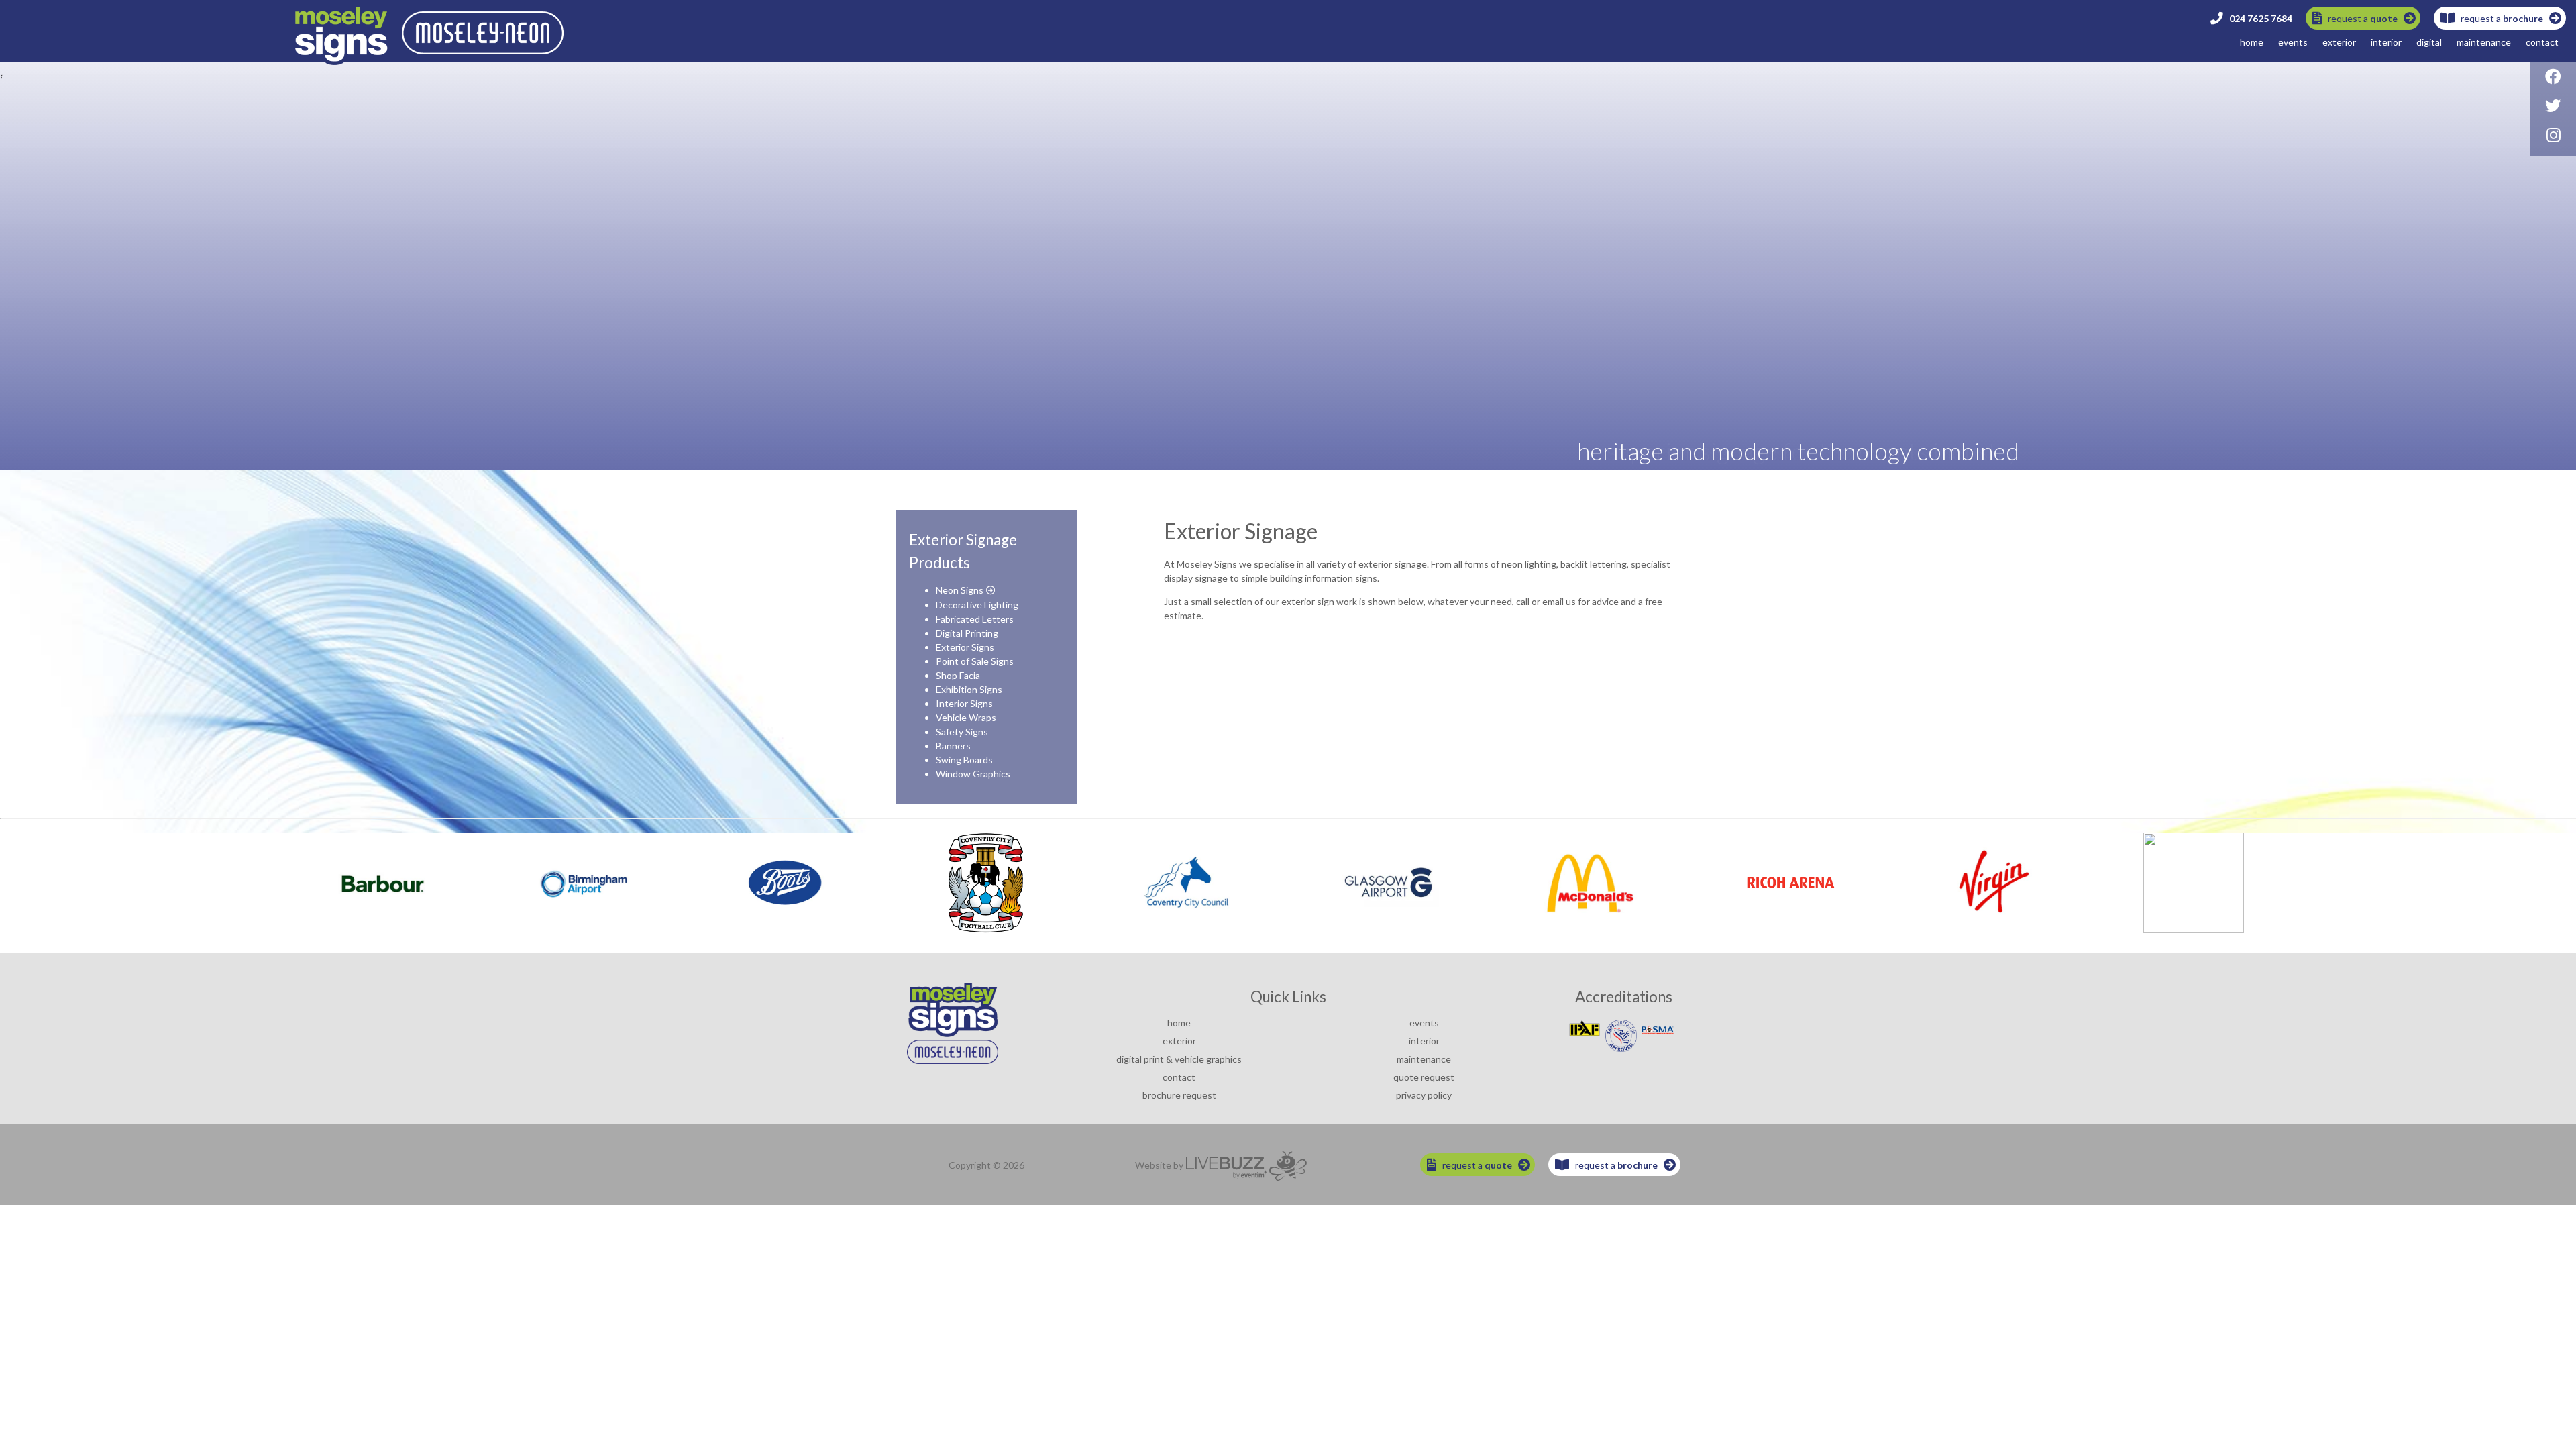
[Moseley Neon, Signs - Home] (429, 61)
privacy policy (1424, 1095)
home (2252, 42)
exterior (2339, 42)
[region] (1288, 235)
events (2293, 42)
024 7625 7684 (2258, 18)
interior (2386, 42)
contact (2542, 42)
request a (2360, 18)
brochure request (1179, 1095)
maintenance (2484, 42)
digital (2429, 42)
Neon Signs (960, 590)
